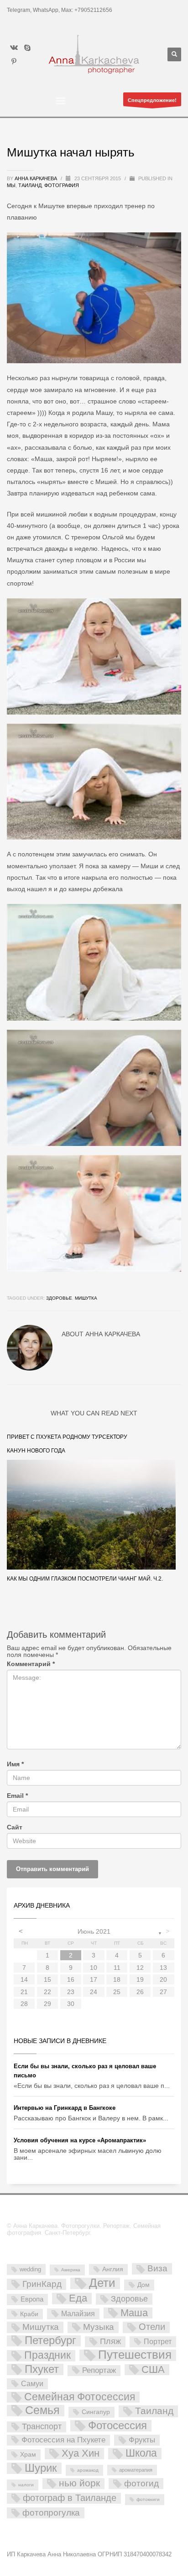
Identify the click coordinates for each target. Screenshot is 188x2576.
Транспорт (42, 2426)
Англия (113, 2269)
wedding (30, 2269)
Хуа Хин (81, 2453)
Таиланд (30, 185)
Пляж (110, 2341)
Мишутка (86, 1298)
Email (17, 1796)
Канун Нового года (36, 1451)
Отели (152, 2327)
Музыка (99, 2327)
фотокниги (148, 2499)
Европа (32, 2299)
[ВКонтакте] (14, 48)
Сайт (15, 1827)
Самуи (32, 2384)
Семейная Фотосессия (80, 2397)
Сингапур (96, 2412)
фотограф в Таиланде (70, 2498)
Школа (141, 2453)
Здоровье (59, 1298)
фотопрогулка (51, 2512)
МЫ (11, 185)
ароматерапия (136, 2470)
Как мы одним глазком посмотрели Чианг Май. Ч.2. (85, 1579)
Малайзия (78, 2313)
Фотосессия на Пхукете (63, 2440)
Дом (144, 2285)
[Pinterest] (14, 61)
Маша (134, 2313)
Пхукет (42, 2369)
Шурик (41, 2468)
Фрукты (142, 2440)
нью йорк (79, 2483)
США (153, 2370)
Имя (15, 1764)
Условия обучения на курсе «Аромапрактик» (80, 2140)
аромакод (88, 2470)
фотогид (141, 2483)
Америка (71, 2270)
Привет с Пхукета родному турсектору (67, 1437)
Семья (42, 2411)
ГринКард (42, 2284)
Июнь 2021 (94, 1931)
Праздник (47, 2356)
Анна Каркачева (37, 178)
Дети (102, 2283)
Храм (28, 2454)
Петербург (50, 2341)
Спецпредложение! (152, 100)
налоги (26, 2485)
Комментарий (31, 1664)
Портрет (158, 2341)
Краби (29, 2314)
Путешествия (135, 2355)
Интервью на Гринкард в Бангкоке (65, 2108)
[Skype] (27, 48)
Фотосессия (117, 2426)
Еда (78, 2298)
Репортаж (99, 2370)
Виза (157, 2268)
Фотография (62, 185)
